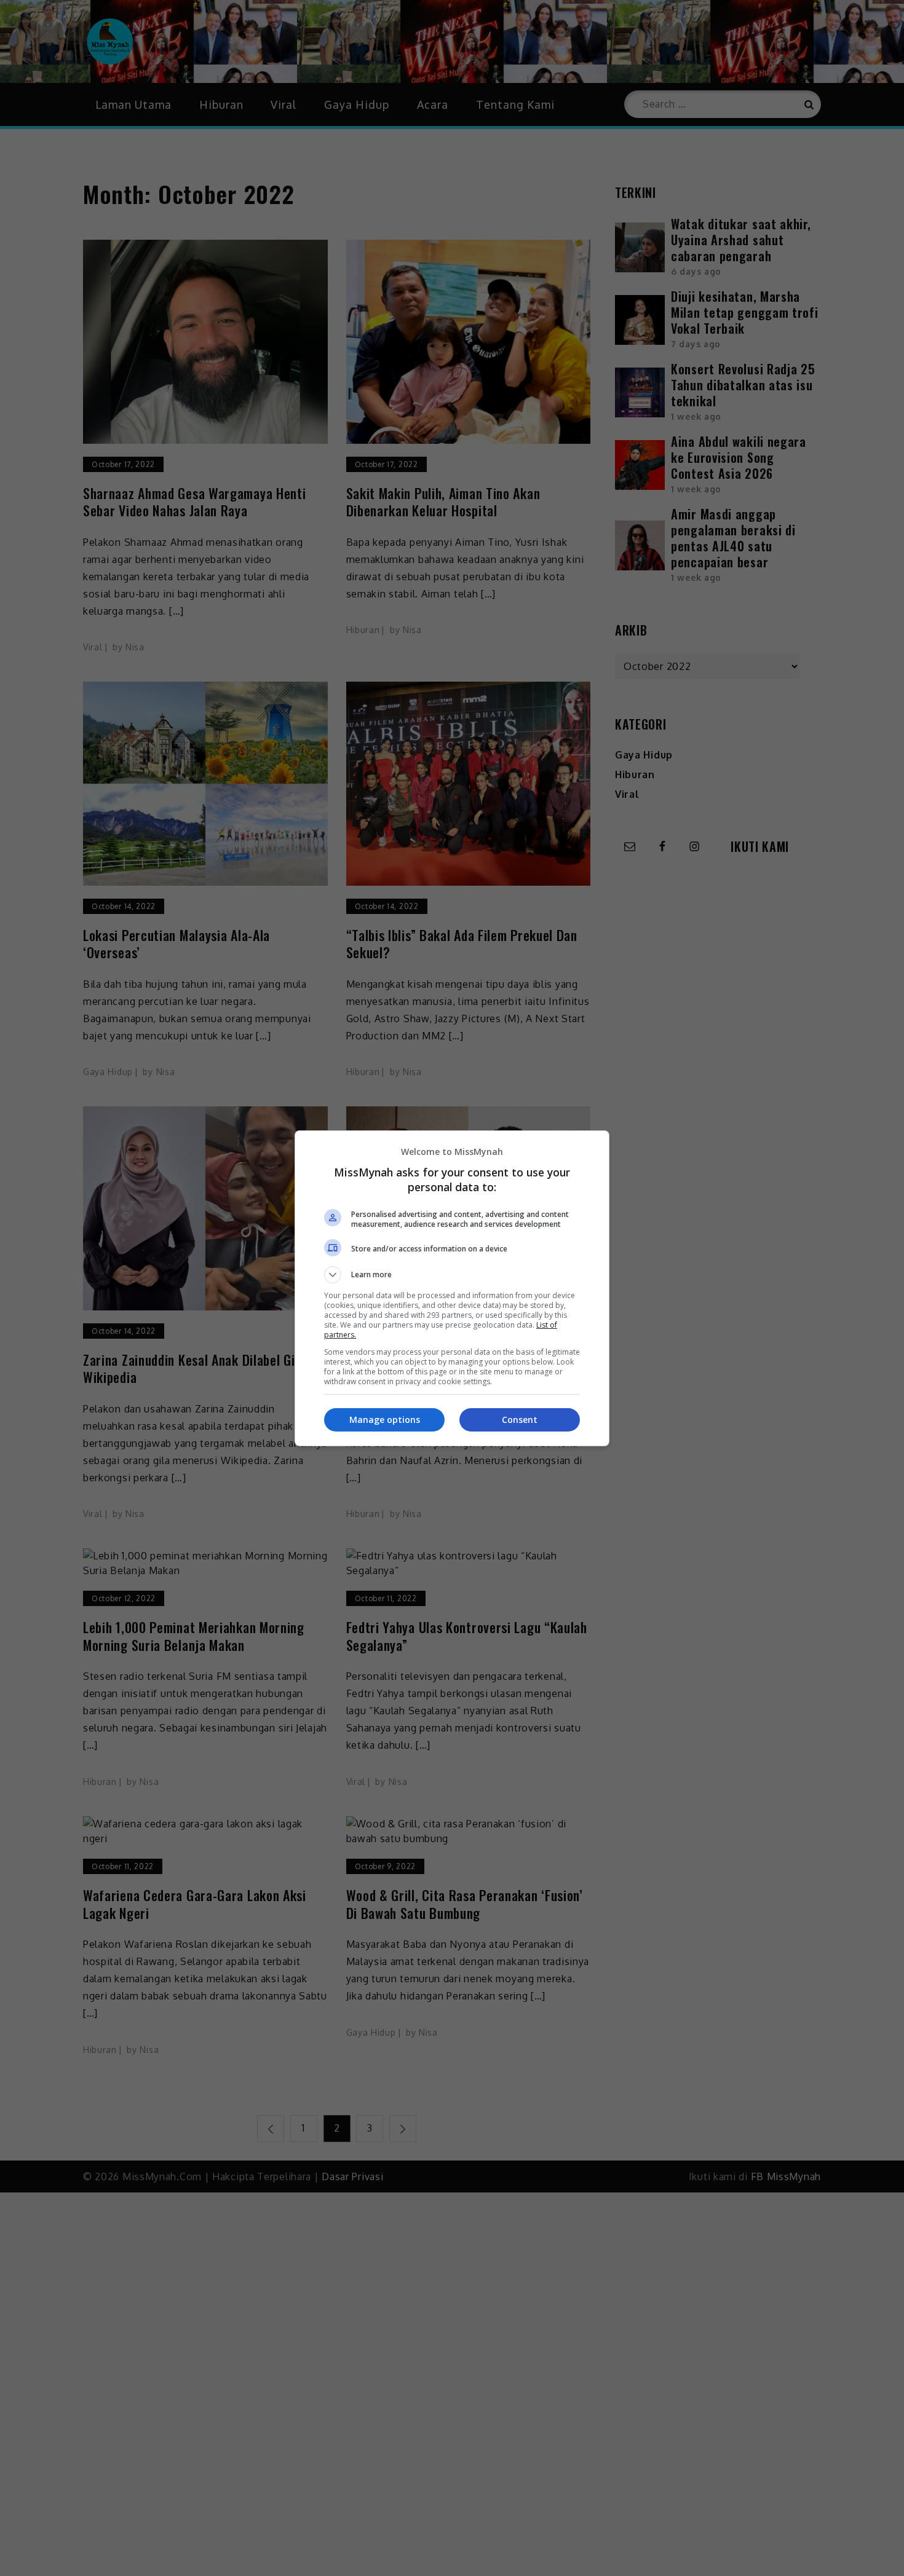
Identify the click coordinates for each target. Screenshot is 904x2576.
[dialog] (452, 1288)
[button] (452, 1275)
